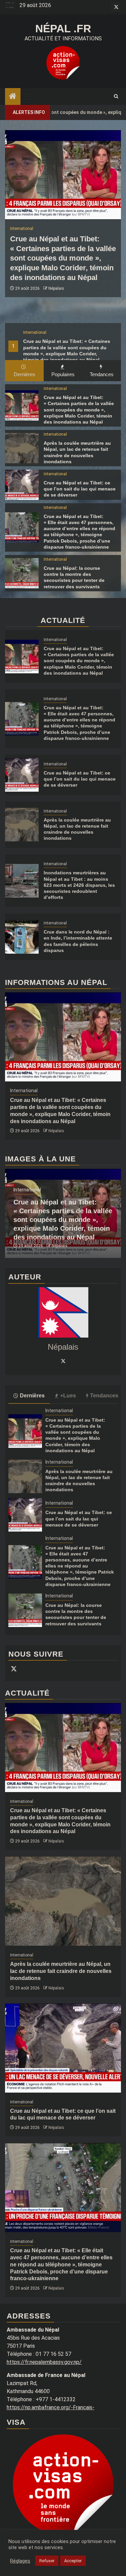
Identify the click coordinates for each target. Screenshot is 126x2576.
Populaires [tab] (63, 374)
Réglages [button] (20, 2561)
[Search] (116, 96)
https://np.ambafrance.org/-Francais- (51, 2407)
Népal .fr (63, 29)
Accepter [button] (73, 2561)
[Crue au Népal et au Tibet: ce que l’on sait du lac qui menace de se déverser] (22, 485)
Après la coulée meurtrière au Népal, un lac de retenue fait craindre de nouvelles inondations (61, 1971)
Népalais (56, 288)
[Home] (13, 97)
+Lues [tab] (68, 1396)
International (35, 332)
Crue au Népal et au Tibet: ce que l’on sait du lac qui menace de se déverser (80, 489)
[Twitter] (63, 1361)
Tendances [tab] (102, 374)
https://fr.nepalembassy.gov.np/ (44, 2362)
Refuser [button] (47, 2561)
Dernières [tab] (25, 374)
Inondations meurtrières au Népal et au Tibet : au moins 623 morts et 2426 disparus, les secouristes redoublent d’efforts (79, 885)
